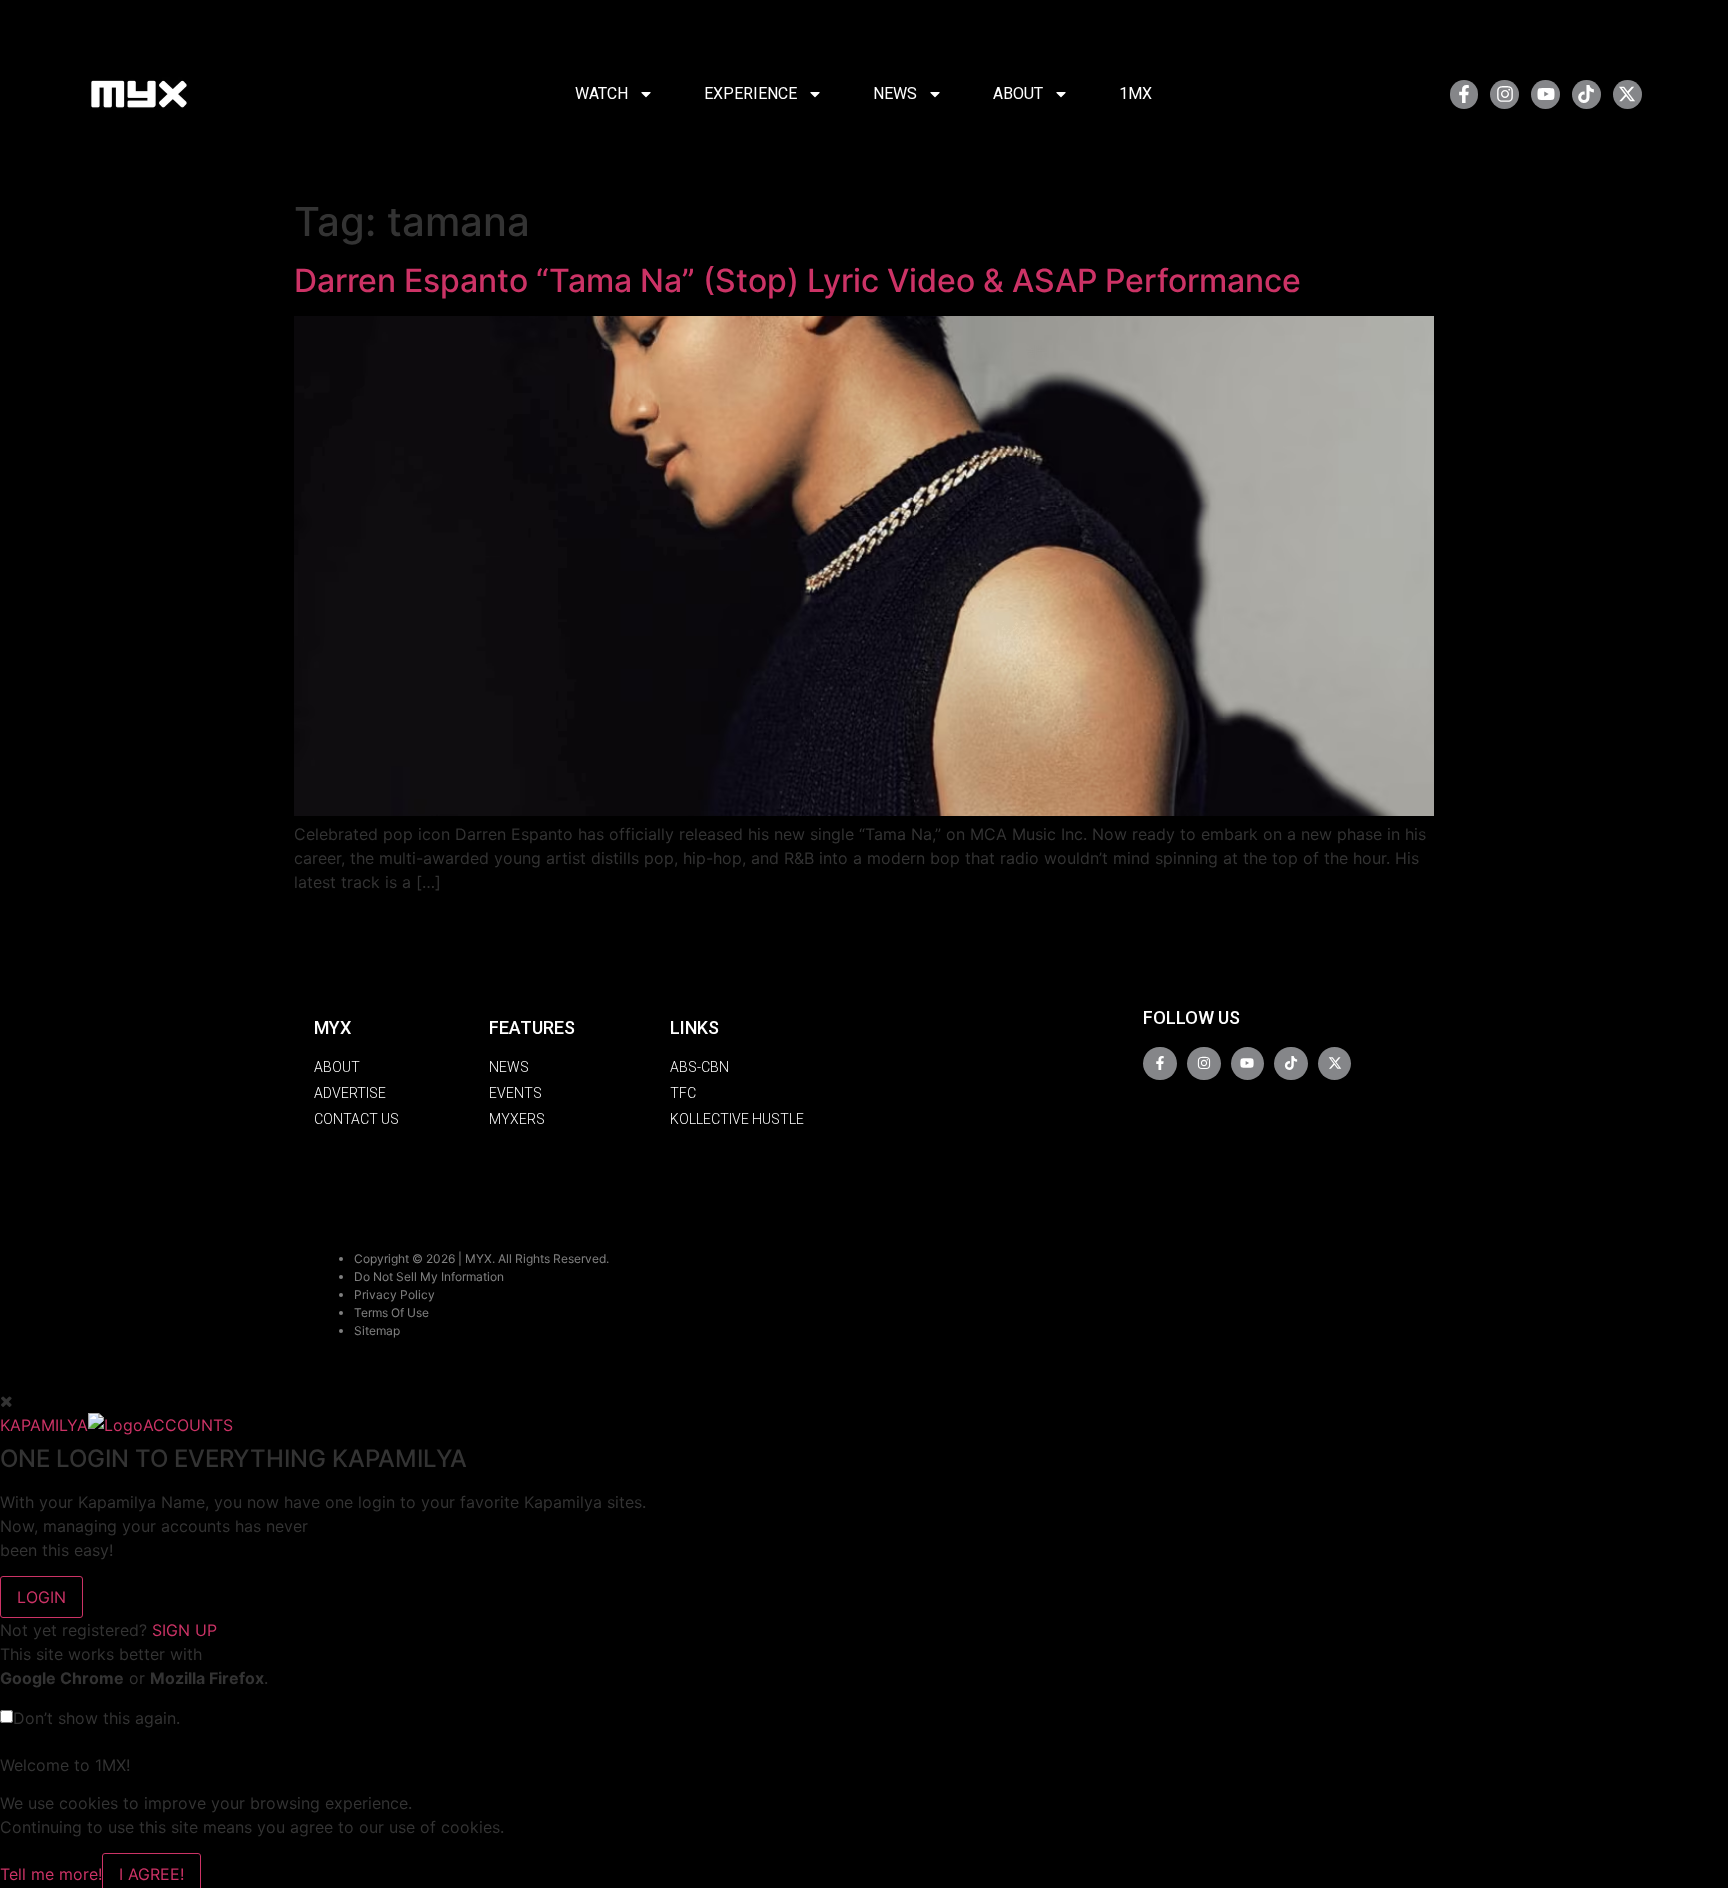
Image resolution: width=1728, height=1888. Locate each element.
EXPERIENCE (750, 93)
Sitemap (377, 1330)
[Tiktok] (1586, 94)
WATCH (601, 93)
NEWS (895, 93)
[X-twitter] (1627, 94)
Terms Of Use (391, 1312)
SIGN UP (184, 1630)
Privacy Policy (394, 1294)
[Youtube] (1545, 94)
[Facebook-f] (1464, 94)
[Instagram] (1504, 94)
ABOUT (1018, 93)
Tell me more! (51, 1874)
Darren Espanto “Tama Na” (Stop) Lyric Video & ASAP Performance (797, 280)
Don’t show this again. (96, 1718)
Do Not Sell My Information (429, 1276)
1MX (1135, 93)
